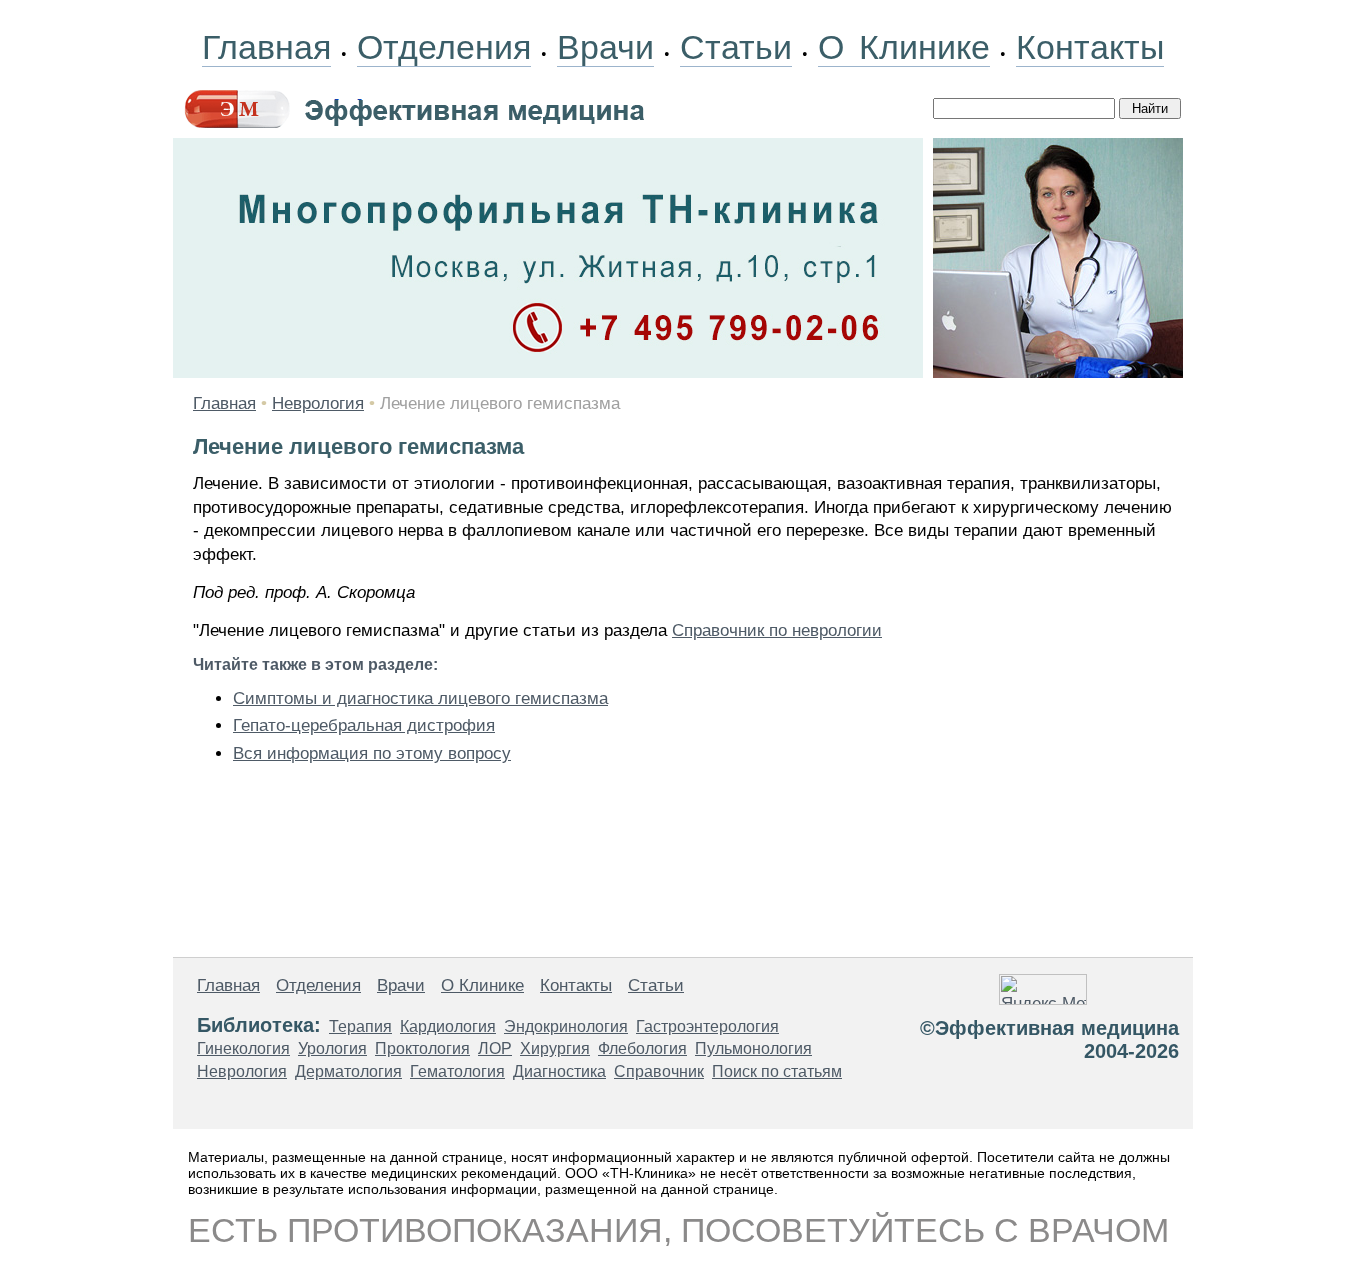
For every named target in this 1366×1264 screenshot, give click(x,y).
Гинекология (243, 1048)
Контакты (1090, 47)
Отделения (444, 47)
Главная (266, 47)
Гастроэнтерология (707, 1026)
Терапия (360, 1026)
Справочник (659, 1071)
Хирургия (555, 1048)
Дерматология (348, 1071)
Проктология (422, 1048)
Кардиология (448, 1026)
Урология (332, 1048)
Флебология (642, 1048)
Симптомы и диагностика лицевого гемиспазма (420, 698)
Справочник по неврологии (777, 630)
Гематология (457, 1071)
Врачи (605, 47)
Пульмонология (753, 1048)
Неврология (318, 403)
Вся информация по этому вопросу (372, 753)
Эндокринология (566, 1026)
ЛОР (495, 1048)
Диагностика (559, 1071)
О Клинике (904, 47)
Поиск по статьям (777, 1071)
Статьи (736, 47)
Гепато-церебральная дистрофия (364, 725)
